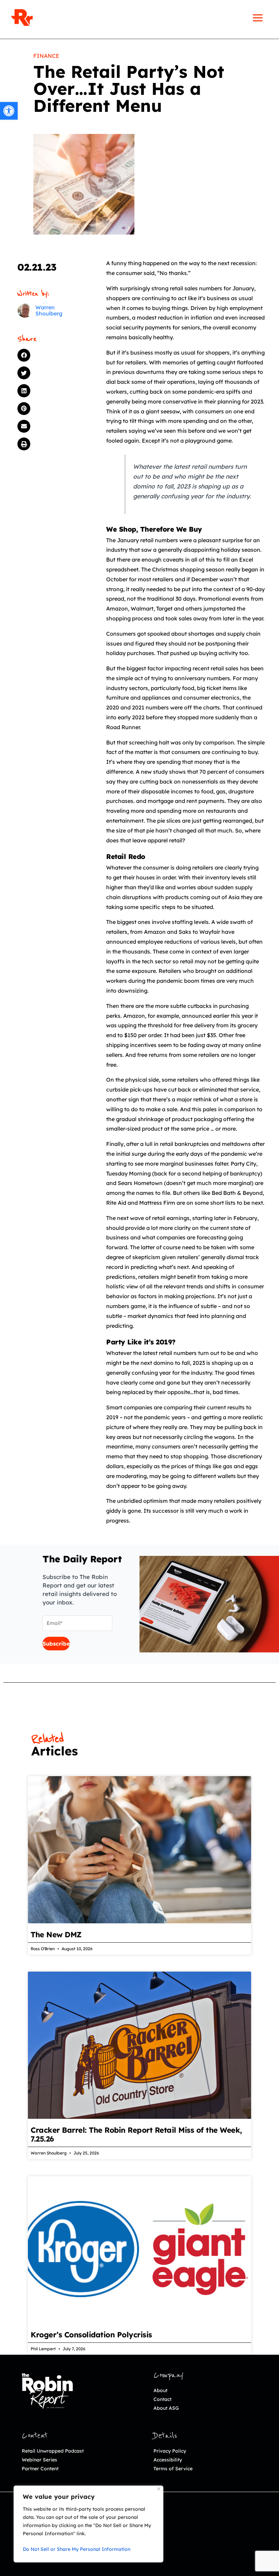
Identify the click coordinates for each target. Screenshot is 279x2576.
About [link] (160, 2390)
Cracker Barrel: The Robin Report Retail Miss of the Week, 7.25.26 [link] (136, 2134)
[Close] (159, 2489)
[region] (88, 2524)
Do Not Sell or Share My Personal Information (77, 2549)
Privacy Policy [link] (170, 2451)
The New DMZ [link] (56, 1935)
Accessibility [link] (168, 2460)
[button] (52, 355)
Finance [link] (46, 56)
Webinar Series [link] (39, 2460)
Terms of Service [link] (173, 2469)
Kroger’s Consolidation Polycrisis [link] (91, 2335)
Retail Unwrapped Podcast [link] (53, 2451)
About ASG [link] (166, 2408)
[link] (9, 111)
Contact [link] (162, 2399)
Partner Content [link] (40, 2469)
